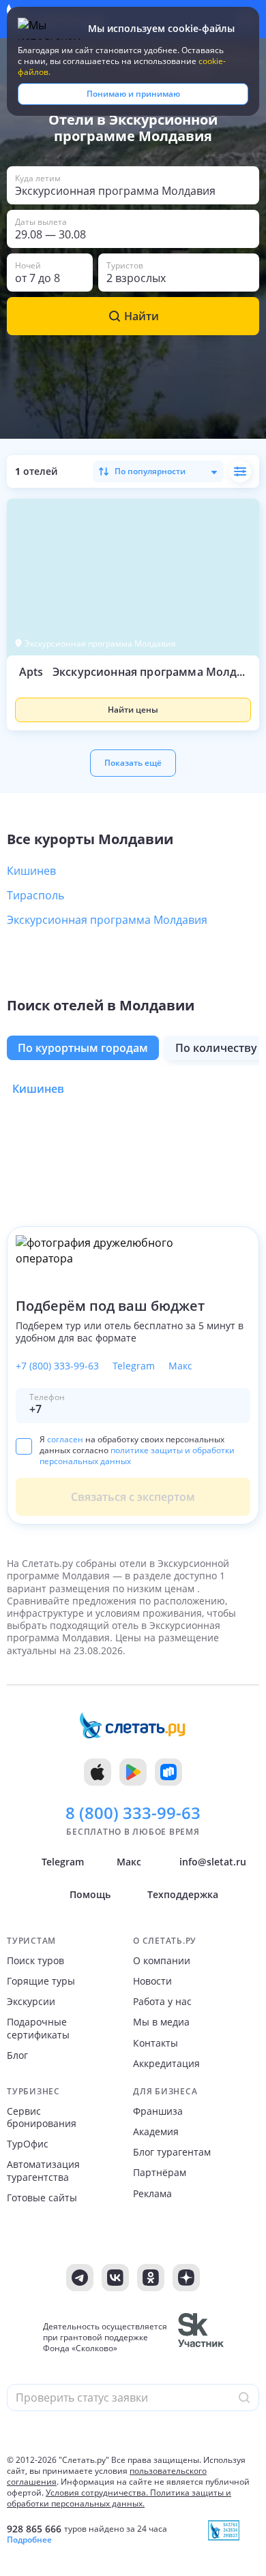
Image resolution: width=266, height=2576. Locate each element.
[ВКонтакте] (115, 2278)
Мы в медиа (161, 2022)
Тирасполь (35, 895)
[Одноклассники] (151, 2278)
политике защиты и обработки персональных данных (137, 1456)
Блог (17, 2055)
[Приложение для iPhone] (98, 1772)
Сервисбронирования (42, 2117)
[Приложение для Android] (133, 1772)
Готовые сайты (42, 2198)
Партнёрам (160, 2173)
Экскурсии (31, 2002)
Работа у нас (162, 2002)
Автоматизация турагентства (43, 2171)
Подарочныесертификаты (38, 2028)
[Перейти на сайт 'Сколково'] (201, 2338)
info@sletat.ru (213, 1862)
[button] (133, 696)
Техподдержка (183, 1894)
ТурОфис (28, 2144)
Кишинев (31, 871)
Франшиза (158, 2111)
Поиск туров (35, 1961)
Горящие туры (41, 1981)
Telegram (134, 1366)
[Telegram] (80, 2278)
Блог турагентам (172, 2152)
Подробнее (29, 2540)
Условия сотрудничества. (97, 2493)
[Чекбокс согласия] (24, 1446)
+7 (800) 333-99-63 (57, 1366)
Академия (156, 2132)
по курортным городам (83, 1048)
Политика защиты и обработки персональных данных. (119, 2498)
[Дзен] (186, 2278)
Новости (152, 1981)
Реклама (152, 2194)
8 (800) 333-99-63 (133, 1813)
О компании (162, 1961)
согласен (65, 1439)
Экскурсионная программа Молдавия (107, 920)
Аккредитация (166, 2064)
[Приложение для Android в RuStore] (168, 1772)
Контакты (156, 2043)
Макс (180, 1366)
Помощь (90, 1894)
